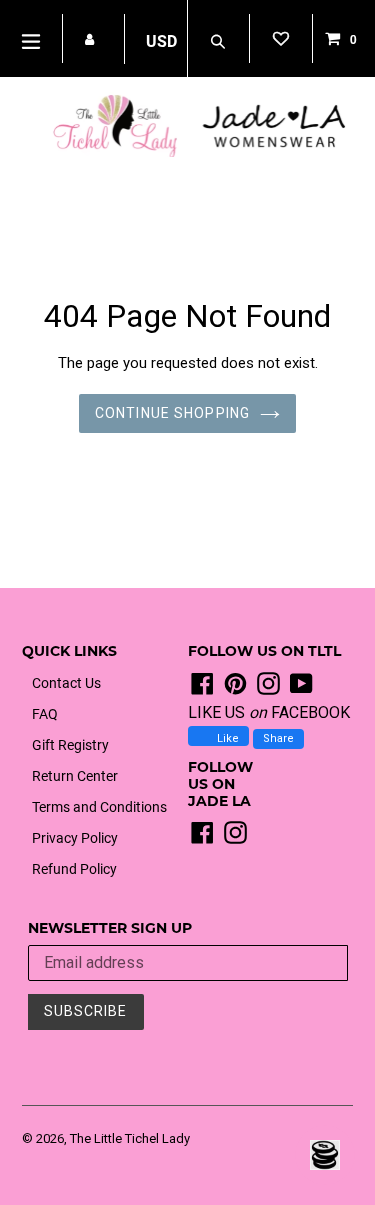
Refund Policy (74, 869)
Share (278, 738)
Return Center (75, 776)
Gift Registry (70, 745)
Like (226, 738)
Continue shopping (172, 413)
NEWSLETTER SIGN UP (110, 928)
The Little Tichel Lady (130, 1138)
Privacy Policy (75, 838)
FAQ (45, 714)
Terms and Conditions (99, 807)
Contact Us (66, 683)
